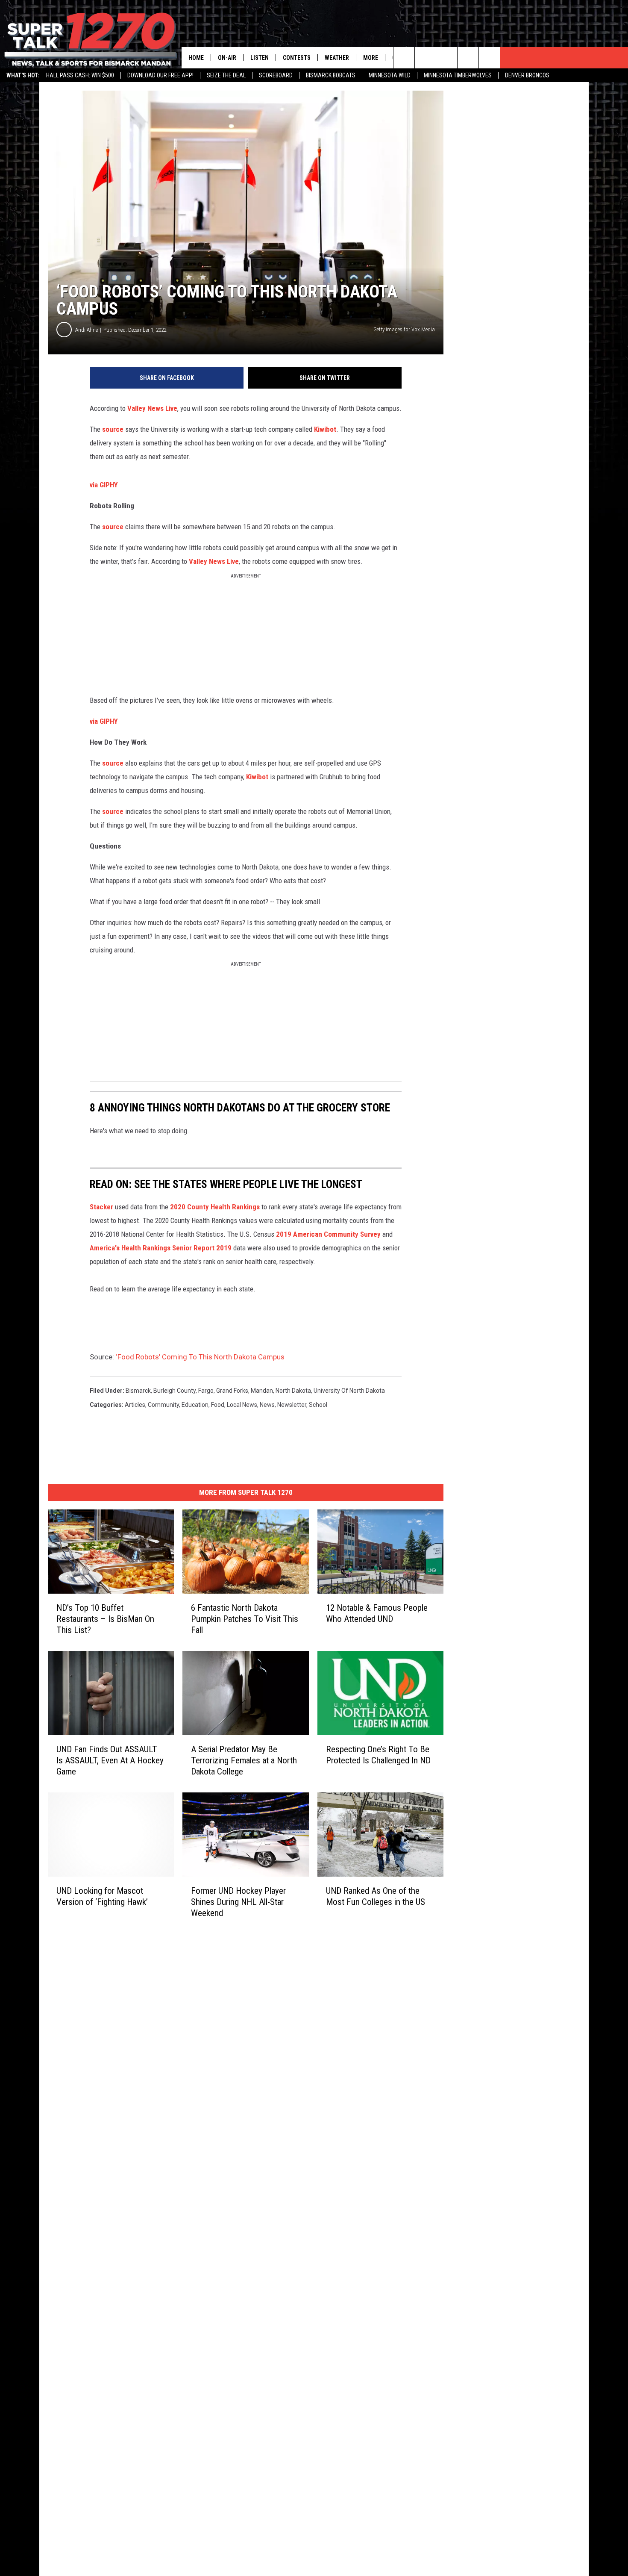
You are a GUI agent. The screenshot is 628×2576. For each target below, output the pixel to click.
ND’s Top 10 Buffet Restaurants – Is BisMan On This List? (105, 1619)
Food (218, 1405)
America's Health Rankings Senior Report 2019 (161, 1248)
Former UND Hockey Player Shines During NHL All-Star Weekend (238, 1902)
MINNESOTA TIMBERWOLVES (458, 75)
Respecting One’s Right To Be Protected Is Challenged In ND (378, 1755)
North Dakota (293, 1391)
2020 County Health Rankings (215, 1207)
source (114, 429)
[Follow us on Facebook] (447, 58)
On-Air (227, 58)
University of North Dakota (349, 1391)
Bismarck (138, 1391)
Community (163, 1405)
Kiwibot (324, 429)
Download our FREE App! (160, 75)
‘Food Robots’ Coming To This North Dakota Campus (200, 1357)
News (267, 1405)
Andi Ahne (87, 330)
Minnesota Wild (390, 75)
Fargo (206, 1391)
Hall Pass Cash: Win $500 (80, 75)
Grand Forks (232, 1391)
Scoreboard (276, 75)
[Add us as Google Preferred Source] (425, 58)
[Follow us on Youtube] (489, 58)
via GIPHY (104, 485)
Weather (337, 58)
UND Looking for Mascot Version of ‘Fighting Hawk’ (102, 1896)
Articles (135, 1405)
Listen (260, 58)
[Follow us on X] (468, 58)
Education (195, 1405)
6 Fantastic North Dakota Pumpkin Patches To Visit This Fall (245, 1619)
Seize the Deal (226, 75)
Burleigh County (175, 1391)
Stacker (101, 1207)
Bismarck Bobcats (331, 75)
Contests (297, 58)
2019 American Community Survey (328, 1234)
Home (196, 58)
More (371, 58)
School (318, 1405)
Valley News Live (152, 408)
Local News (242, 1405)
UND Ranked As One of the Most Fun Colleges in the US (376, 1896)
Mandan (262, 1391)
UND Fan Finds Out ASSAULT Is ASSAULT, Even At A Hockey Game (110, 1760)
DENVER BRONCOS (527, 75)
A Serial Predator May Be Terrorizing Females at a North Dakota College (244, 1760)
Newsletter (292, 1405)
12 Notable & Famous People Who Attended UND (377, 1613)
